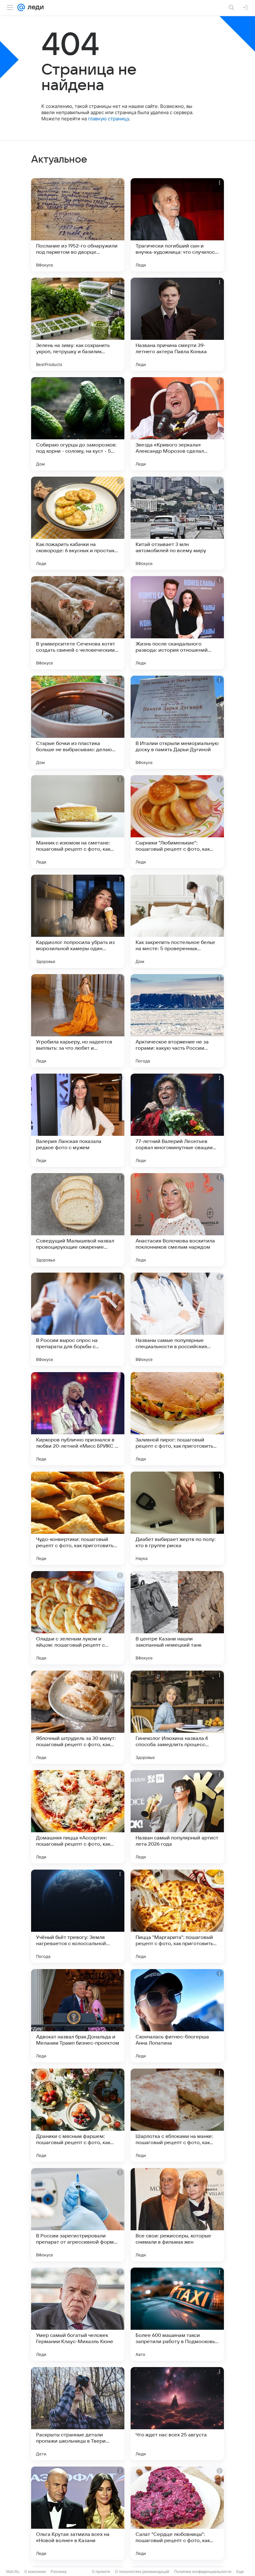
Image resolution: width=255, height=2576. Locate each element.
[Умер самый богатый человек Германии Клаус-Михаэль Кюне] (78, 2314)
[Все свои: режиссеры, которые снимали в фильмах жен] (177, 2215)
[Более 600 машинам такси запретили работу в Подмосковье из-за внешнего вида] (177, 2314)
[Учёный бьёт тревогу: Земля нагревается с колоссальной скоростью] (78, 1916)
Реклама (59, 2571)
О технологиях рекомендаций (142, 2571)
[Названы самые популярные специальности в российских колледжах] (177, 1319)
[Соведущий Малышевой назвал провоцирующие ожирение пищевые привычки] (78, 1220)
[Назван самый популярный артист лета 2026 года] (177, 1817)
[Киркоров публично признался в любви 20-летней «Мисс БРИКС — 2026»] (78, 1419)
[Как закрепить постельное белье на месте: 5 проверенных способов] (177, 921)
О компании (35, 2571)
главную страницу (109, 119)
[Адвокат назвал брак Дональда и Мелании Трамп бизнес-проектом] (78, 2016)
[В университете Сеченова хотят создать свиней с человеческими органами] (78, 623)
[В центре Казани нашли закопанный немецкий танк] (177, 1618)
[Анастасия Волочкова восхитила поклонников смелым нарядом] (177, 1220)
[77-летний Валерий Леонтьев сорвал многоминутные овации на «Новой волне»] (177, 1120)
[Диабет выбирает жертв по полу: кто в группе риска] (177, 1518)
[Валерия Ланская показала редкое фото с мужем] (78, 1120)
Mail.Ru (13, 2571)
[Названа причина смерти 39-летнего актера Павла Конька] (177, 324)
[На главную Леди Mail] (34, 7)
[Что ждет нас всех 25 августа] (177, 2414)
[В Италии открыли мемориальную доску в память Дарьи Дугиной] (177, 722)
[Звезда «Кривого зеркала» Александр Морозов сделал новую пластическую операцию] (177, 424)
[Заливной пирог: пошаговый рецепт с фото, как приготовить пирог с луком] (177, 1419)
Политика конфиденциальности (203, 2571)
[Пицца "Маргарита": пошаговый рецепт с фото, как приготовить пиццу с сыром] (177, 1916)
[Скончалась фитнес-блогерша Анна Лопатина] (177, 2016)
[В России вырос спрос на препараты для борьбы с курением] (78, 1319)
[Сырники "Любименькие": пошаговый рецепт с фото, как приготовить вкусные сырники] (177, 822)
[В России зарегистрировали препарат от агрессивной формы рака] (78, 2215)
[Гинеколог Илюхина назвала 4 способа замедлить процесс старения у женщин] (177, 1717)
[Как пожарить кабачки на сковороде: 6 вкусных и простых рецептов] (78, 523)
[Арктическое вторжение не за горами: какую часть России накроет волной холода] (177, 1021)
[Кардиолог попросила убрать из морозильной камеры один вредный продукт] (78, 921)
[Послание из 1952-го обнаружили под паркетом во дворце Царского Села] (78, 225)
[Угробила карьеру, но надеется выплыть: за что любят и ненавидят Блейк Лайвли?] (78, 1021)
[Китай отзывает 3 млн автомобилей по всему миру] (177, 523)
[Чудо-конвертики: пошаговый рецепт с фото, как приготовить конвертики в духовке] (78, 1518)
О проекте (101, 2571)
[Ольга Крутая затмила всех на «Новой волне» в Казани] (78, 2513)
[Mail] (21, 7)
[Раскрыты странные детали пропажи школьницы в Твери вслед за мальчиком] (78, 2414)
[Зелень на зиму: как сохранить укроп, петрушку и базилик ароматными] (78, 324)
